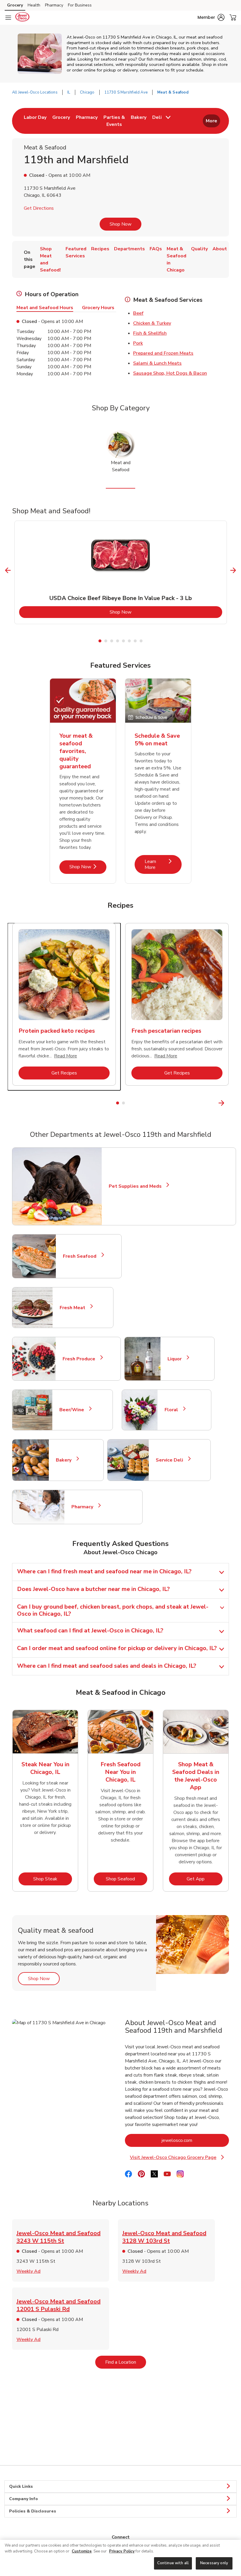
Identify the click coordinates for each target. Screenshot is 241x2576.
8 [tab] (141, 641)
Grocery (15, 5)
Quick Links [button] (21, 2486)
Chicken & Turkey (152, 323)
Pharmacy (54, 5)
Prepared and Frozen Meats (163, 353)
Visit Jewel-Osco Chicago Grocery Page (178, 2158)
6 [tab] (129, 641)
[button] (211, 17)
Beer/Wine (74, 1410)
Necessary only (214, 2563)
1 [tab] (100, 641)
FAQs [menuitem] (156, 249)
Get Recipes (81, 1073)
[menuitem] (35, 121)
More (211, 121)
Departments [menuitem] (129, 249)
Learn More (163, 864)
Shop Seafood (127, 1879)
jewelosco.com (195, 2140)
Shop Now (120, 224)
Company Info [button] (24, 2499)
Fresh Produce (81, 1359)
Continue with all (173, 2563)
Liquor (177, 1359)
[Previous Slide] (8, 570)
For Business (80, 5)
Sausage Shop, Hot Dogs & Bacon (170, 373)
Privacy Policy (122, 2551)
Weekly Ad (29, 2271)
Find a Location (126, 2362)
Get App (205, 1879)
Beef (138, 313)
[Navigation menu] (8, 18)
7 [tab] (135, 641)
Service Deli (172, 1460)
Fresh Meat (75, 1308)
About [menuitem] (220, 249)
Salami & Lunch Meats (157, 363)
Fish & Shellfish (150, 333)
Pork (138, 343)
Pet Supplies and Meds (135, 1186)
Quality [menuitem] (199, 249)
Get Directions (39, 208)
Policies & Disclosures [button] (33, 2511)
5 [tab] (123, 641)
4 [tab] (118, 641)
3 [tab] (112, 641)
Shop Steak (53, 1879)
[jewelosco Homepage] (22, 18)
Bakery (66, 1460)
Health (34, 5)
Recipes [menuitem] (100, 249)
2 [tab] (106, 641)
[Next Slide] (233, 570)
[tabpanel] (121, 572)
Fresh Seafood (82, 1256)
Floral (174, 1410)
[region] (120, 2558)
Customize (82, 2551)
